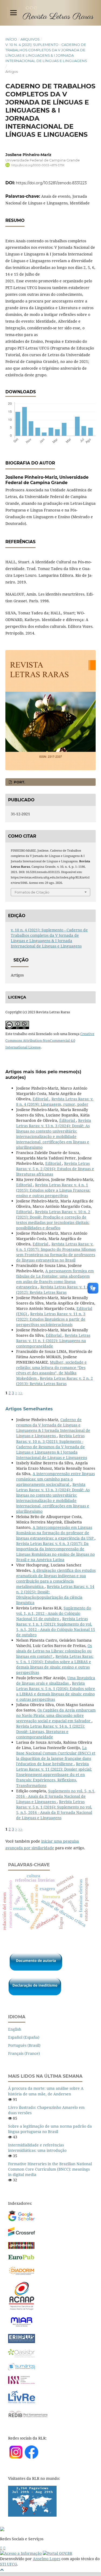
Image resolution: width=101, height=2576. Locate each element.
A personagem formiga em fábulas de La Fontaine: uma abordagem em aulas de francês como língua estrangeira (55, 1279)
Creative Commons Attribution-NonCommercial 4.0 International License (50, 1040)
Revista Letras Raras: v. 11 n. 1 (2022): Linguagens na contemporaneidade (53, 1341)
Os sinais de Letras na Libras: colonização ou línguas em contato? (54, 1651)
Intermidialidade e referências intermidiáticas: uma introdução (37, 2148)
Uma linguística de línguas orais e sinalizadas (56, 1680)
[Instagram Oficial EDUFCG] (4, 2548)
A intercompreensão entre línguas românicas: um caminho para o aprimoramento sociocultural (55, 1479)
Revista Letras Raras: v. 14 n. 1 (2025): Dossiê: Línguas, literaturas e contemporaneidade (50, 1732)
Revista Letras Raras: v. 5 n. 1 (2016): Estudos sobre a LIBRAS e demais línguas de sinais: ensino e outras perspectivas (55, 1664)
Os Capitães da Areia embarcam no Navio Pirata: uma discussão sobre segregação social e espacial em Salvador (56, 1715)
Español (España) (24, 2037)
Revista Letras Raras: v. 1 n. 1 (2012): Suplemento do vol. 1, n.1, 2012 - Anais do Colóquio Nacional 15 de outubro (56, 1627)
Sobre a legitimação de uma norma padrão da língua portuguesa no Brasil (50, 2129)
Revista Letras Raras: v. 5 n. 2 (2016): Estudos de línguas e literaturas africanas (55, 1169)
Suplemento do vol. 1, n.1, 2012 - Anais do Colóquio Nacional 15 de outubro (54, 1613)
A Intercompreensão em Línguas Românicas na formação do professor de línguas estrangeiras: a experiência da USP (55, 1533)
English (15, 2029)
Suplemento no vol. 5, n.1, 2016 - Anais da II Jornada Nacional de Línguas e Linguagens (56, 1796)
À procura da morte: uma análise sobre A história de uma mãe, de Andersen (46, 2091)
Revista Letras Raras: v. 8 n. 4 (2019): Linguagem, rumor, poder (55, 1102)
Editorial (41, 1099)
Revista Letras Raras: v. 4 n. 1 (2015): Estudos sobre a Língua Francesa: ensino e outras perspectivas (53, 1190)
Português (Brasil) (24, 2045)
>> (20, 1393)
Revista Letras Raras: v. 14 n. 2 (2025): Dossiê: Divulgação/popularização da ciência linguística (55, 1595)
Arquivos (30, 39)
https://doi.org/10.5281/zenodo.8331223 (51, 183)
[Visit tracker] (32, 2515)
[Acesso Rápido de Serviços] (1, 2548)
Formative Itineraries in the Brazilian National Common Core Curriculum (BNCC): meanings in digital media (50, 2169)
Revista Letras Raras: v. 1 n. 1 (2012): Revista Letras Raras (55, 1290)
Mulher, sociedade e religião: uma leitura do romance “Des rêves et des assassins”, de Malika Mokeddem (51, 1370)
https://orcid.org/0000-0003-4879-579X (38, 165)
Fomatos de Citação (32, 892)
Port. (19, 782)
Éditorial (68, 1120)
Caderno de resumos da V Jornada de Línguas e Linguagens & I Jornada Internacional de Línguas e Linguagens (53, 1428)
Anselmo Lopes (47, 2559)
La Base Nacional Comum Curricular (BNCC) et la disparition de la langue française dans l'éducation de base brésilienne (56, 1756)
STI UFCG (8, 2564)
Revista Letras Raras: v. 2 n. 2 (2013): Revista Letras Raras (55, 1381)
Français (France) (24, 2053)
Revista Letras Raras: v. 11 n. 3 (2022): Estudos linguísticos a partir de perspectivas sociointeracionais (51, 1319)
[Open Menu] (13, 13)
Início (11, 39)
